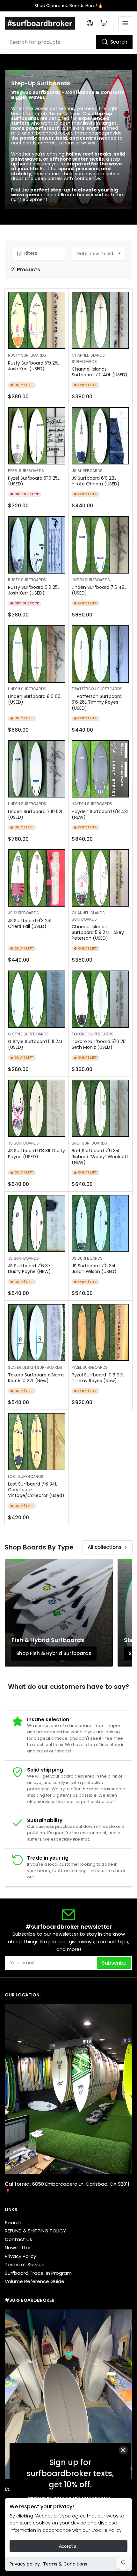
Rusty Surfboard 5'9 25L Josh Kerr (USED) (34, 366)
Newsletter (18, 2248)
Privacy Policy (20, 2256)
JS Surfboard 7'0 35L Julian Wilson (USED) (94, 1269)
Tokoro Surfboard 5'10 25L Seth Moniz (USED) (100, 1044)
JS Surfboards (87, 471)
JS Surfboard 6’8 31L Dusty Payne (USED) (36, 1153)
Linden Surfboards (91, 580)
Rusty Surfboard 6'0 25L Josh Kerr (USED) (34, 590)
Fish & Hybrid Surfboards (48, 1640)
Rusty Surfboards (27, 355)
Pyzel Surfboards (26, 471)
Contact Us (18, 2239)
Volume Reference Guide (35, 2281)
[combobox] (68, 42)
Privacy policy (25, 2564)
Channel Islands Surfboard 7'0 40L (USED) (100, 372)
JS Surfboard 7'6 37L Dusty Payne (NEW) (30, 1269)
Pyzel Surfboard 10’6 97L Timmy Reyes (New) (98, 1378)
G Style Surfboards (28, 1034)
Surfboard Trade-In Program (38, 2273)
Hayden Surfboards (92, 804)
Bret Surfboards (89, 1143)
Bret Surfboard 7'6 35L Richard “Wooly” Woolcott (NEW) (100, 1156)
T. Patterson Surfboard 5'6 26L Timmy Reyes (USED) (97, 702)
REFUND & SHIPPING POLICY (35, 2231)
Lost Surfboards (26, 1476)
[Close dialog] (123, 2450)
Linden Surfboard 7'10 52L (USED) (36, 814)
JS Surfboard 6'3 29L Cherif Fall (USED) (30, 923)
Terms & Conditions (65, 2564)
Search (119, 42)
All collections (105, 1547)
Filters (30, 253)
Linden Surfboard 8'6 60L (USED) (35, 699)
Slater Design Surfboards (35, 1367)
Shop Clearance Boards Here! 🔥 (69, 6)
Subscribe (114, 1963)
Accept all (69, 2546)
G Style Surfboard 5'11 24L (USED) (36, 1044)
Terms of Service (25, 2264)
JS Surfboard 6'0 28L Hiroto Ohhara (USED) (96, 481)
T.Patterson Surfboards (97, 689)
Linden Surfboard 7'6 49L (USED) (99, 590)
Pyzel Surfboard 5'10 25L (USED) (34, 481)
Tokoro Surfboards (93, 1034)
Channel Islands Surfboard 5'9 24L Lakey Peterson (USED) (98, 932)
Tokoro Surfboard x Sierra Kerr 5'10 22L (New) (36, 1378)
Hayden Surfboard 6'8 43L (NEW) (100, 814)
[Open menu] (125, 23)
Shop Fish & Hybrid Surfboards (54, 1653)
